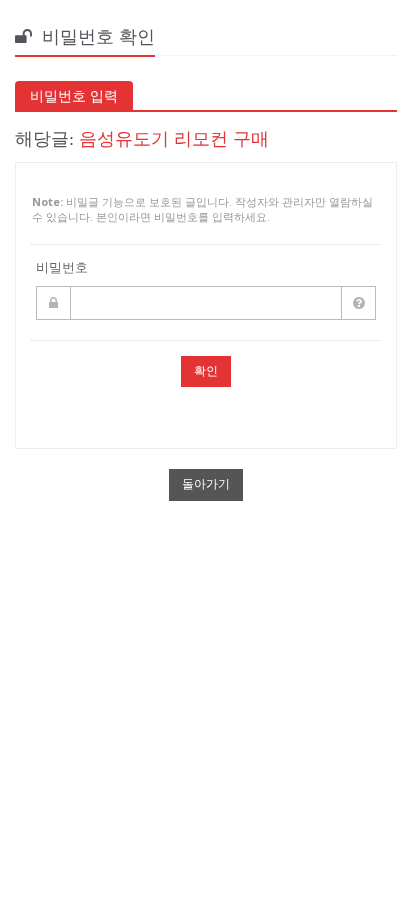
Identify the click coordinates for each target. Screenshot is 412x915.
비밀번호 (62, 267)
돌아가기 (206, 484)
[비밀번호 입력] (206, 303)
